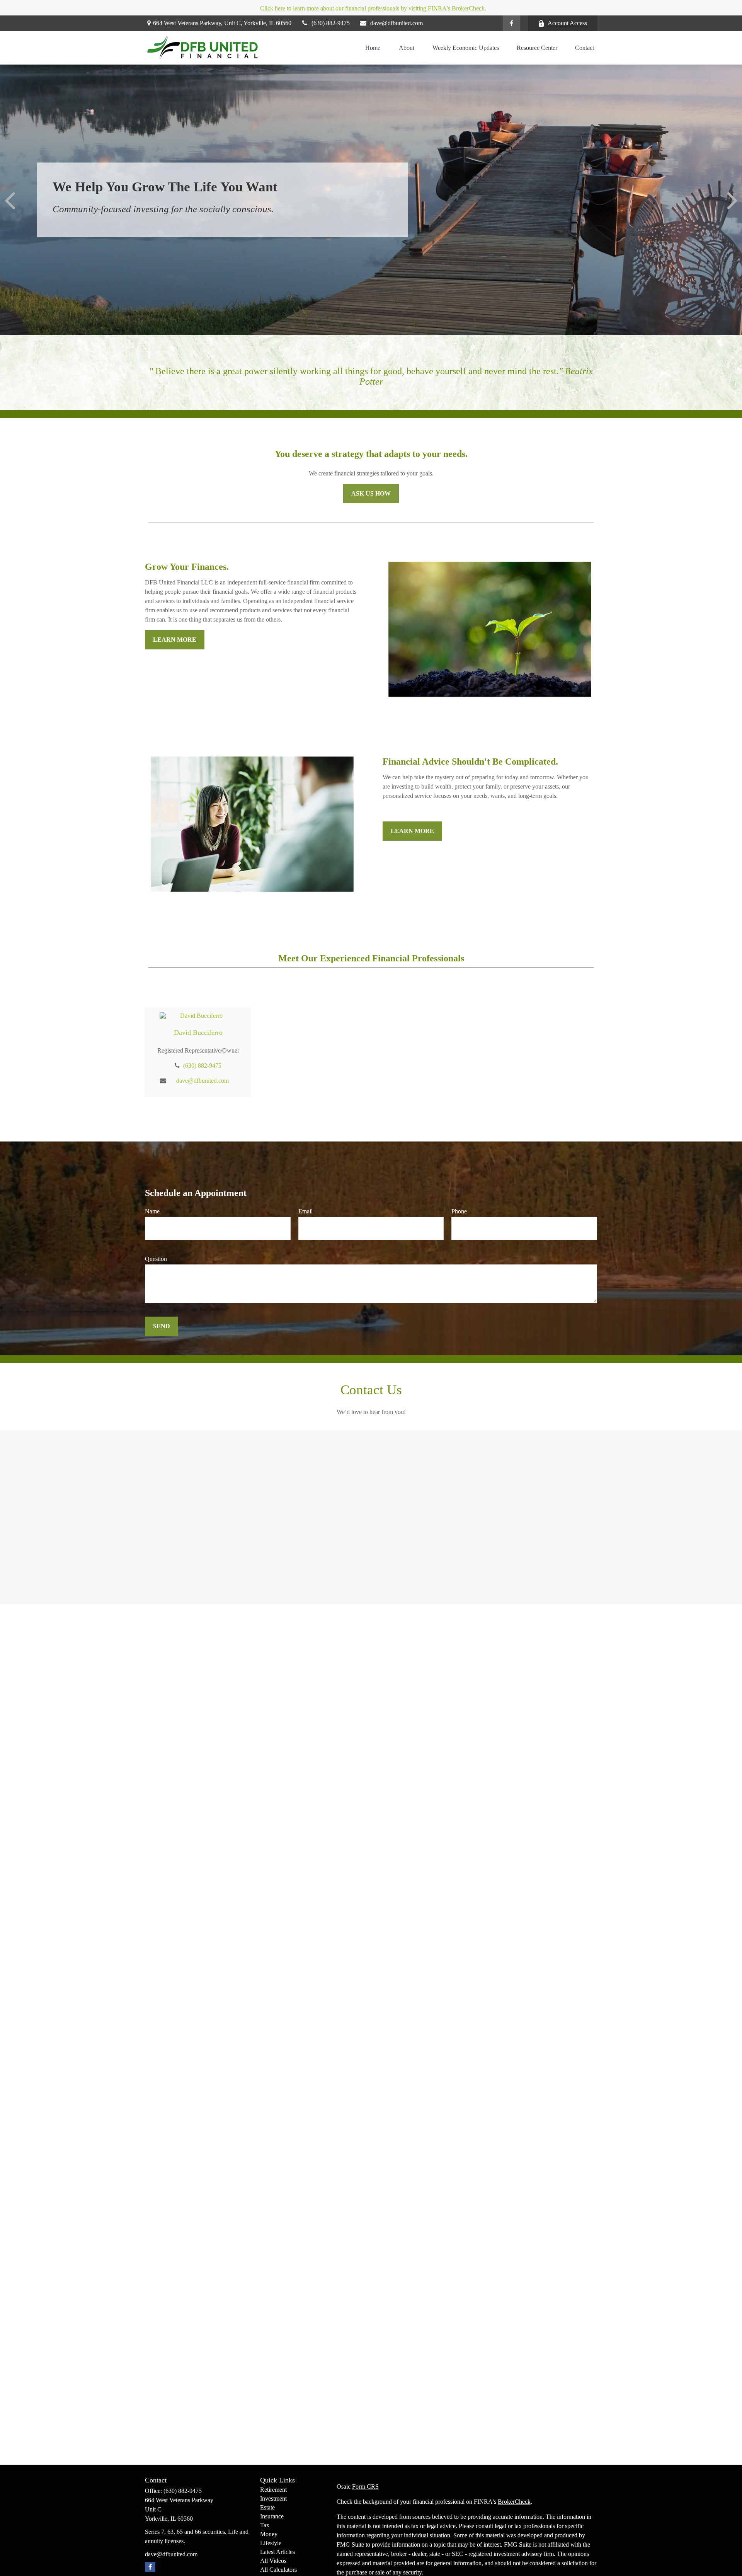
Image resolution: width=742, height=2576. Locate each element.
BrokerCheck (514, 2502)
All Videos (273, 2561)
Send (162, 1326)
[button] (373, 48)
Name (152, 1211)
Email (305, 1211)
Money (269, 2534)
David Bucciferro (198, 1032)
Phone (459, 1211)
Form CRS (365, 2487)
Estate (267, 2507)
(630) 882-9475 (331, 23)
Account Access (567, 23)
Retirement (273, 2490)
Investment (273, 2498)
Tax (265, 2525)
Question (156, 1259)
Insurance (272, 2516)
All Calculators (278, 2570)
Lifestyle (271, 2543)
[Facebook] (511, 23)
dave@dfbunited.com (397, 23)
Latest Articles (277, 2552)
